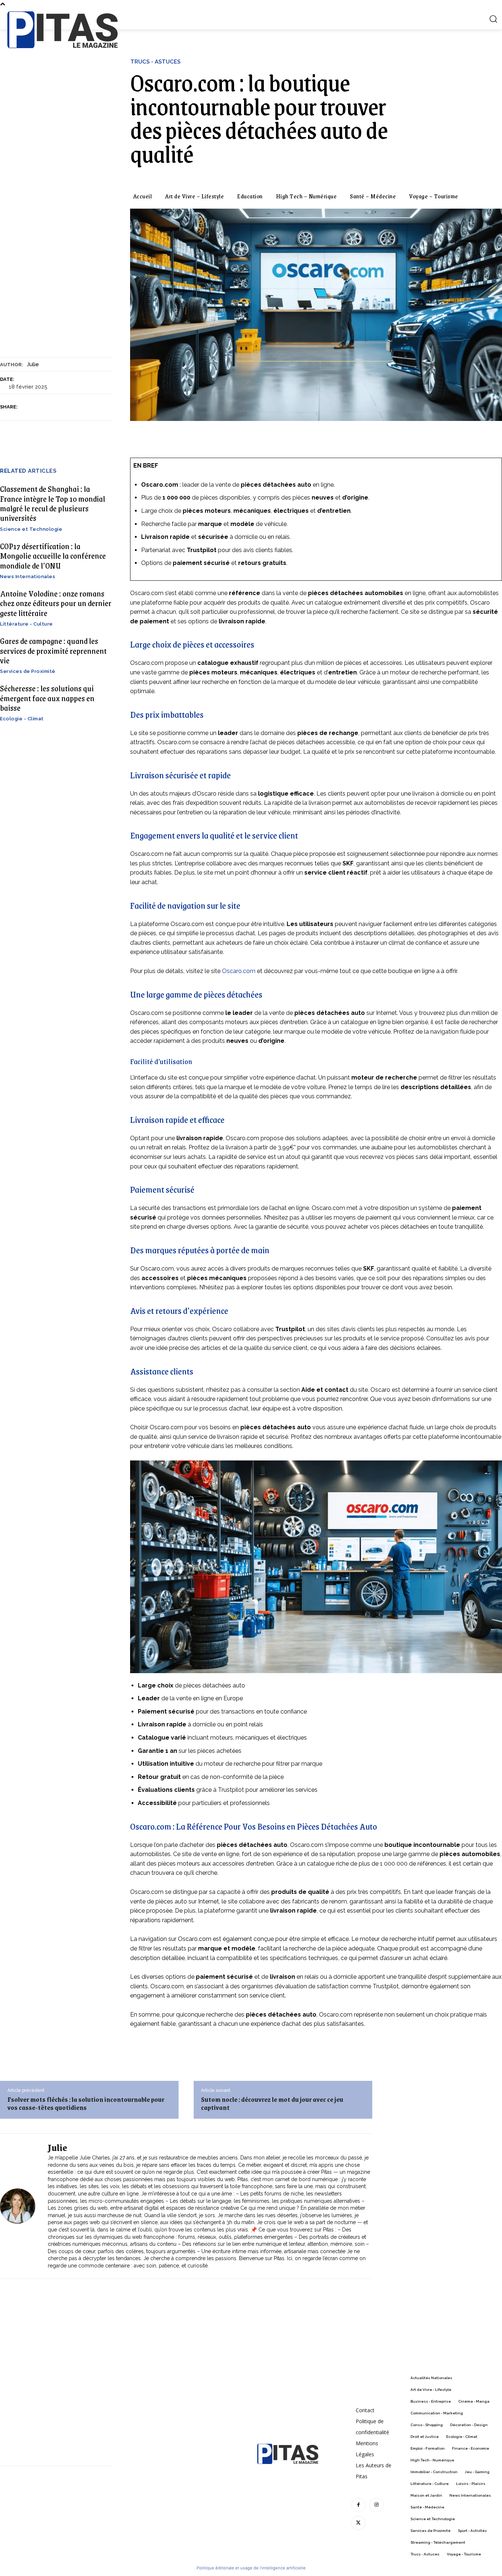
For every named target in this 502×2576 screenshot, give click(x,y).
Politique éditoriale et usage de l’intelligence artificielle (251, 2568)
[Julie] (22, 2206)
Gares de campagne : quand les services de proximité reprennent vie (53, 651)
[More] (95, 407)
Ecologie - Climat (22, 719)
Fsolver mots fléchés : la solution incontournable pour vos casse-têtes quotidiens (86, 2103)
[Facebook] (27, 407)
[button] (493, 19)
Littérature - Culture (26, 624)
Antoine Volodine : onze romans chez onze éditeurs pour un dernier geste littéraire (56, 603)
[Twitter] (44, 407)
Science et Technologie (31, 529)
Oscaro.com (239, 971)
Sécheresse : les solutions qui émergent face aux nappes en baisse (47, 698)
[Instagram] (376, 2505)
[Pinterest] (61, 407)
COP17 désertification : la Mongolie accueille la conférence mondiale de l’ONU (53, 556)
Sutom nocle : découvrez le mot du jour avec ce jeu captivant (272, 2103)
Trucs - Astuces (155, 62)
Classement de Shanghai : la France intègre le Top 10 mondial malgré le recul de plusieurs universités (53, 503)
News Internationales (28, 577)
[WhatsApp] (78, 407)
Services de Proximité (28, 671)
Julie (33, 364)
